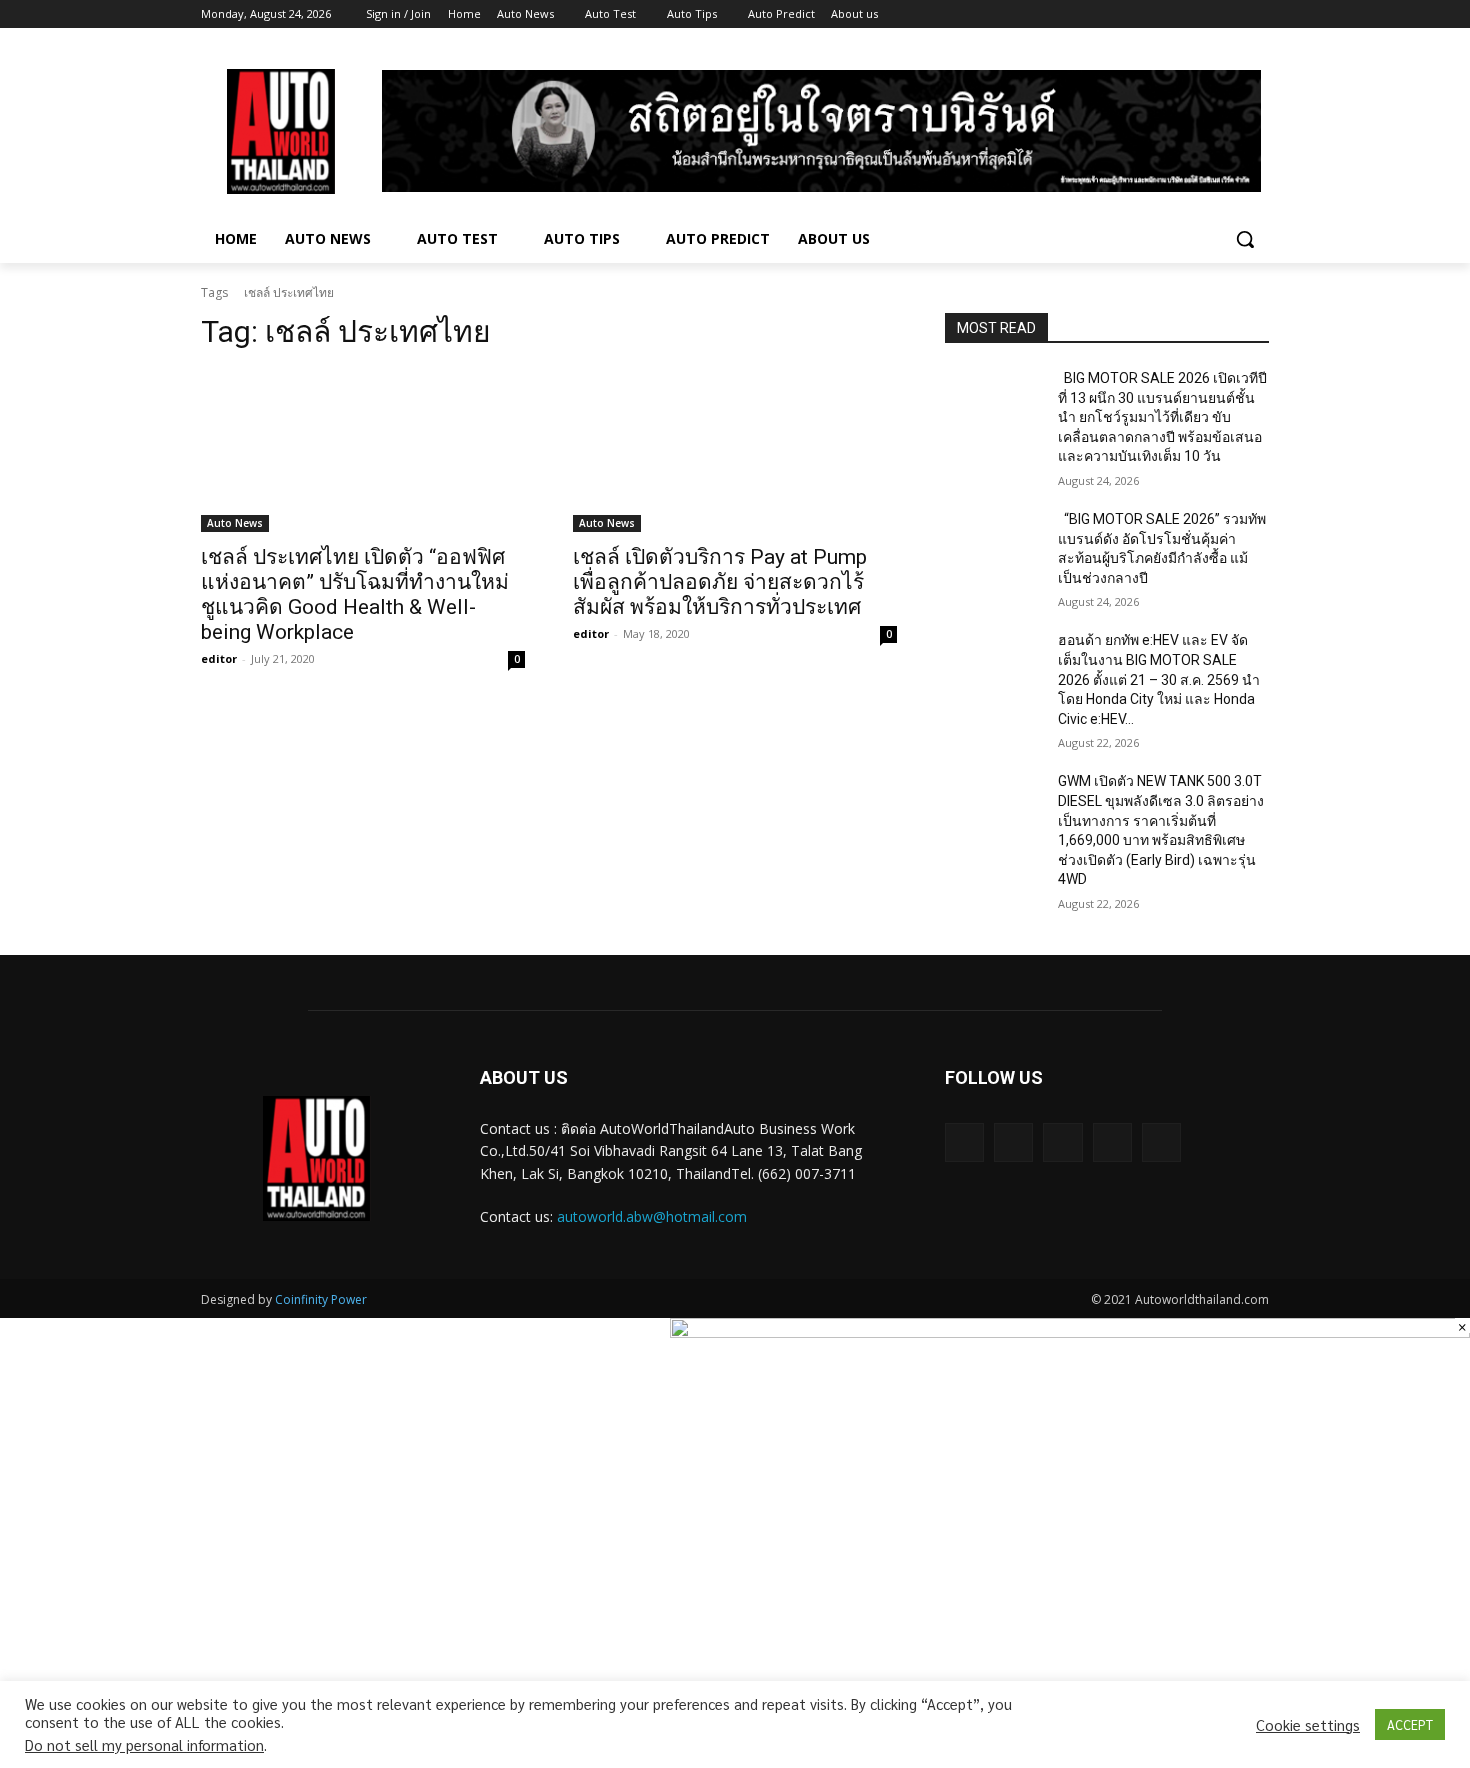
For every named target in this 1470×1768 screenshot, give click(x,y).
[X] (1202, 14)
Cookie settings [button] (1308, 1725)
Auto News (235, 523)
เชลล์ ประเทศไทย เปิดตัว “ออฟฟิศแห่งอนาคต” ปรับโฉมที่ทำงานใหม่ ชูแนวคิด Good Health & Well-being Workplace (355, 594)
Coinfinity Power (321, 1299)
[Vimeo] (1229, 14)
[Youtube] (1257, 14)
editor (219, 658)
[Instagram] (1174, 14)
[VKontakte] (1161, 1142)
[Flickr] (1062, 1142)
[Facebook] (1146, 14)
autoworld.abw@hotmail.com (652, 1216)
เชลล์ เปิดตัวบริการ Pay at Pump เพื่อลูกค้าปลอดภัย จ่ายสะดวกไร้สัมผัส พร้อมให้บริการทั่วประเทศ (720, 582)
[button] (1245, 239)
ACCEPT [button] (1410, 1724)
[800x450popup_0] (1070, 1332)
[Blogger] (964, 1142)
